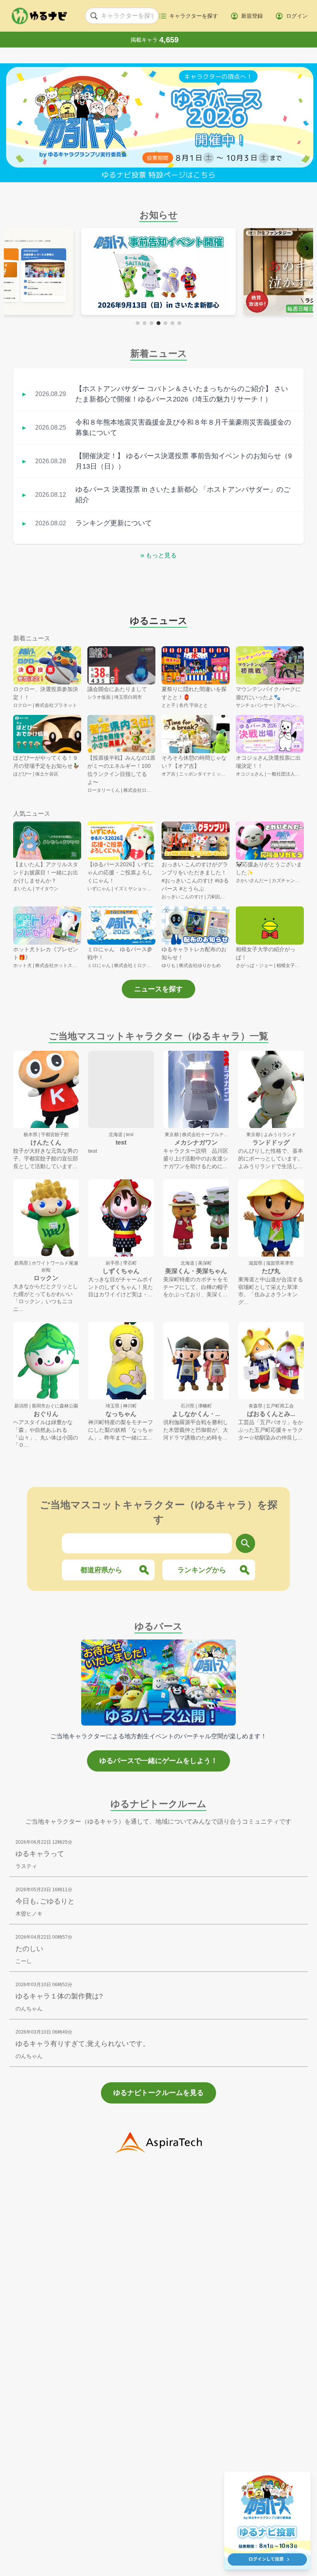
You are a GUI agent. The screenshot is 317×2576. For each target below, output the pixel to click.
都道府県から (101, 1570)
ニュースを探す (158, 989)
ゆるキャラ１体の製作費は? (59, 1996)
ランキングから (202, 1570)
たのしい (29, 1949)
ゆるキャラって (40, 1854)
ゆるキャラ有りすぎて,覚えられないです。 (83, 2044)
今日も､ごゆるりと (45, 1901)
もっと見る (158, 555)
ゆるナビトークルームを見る (158, 2093)
